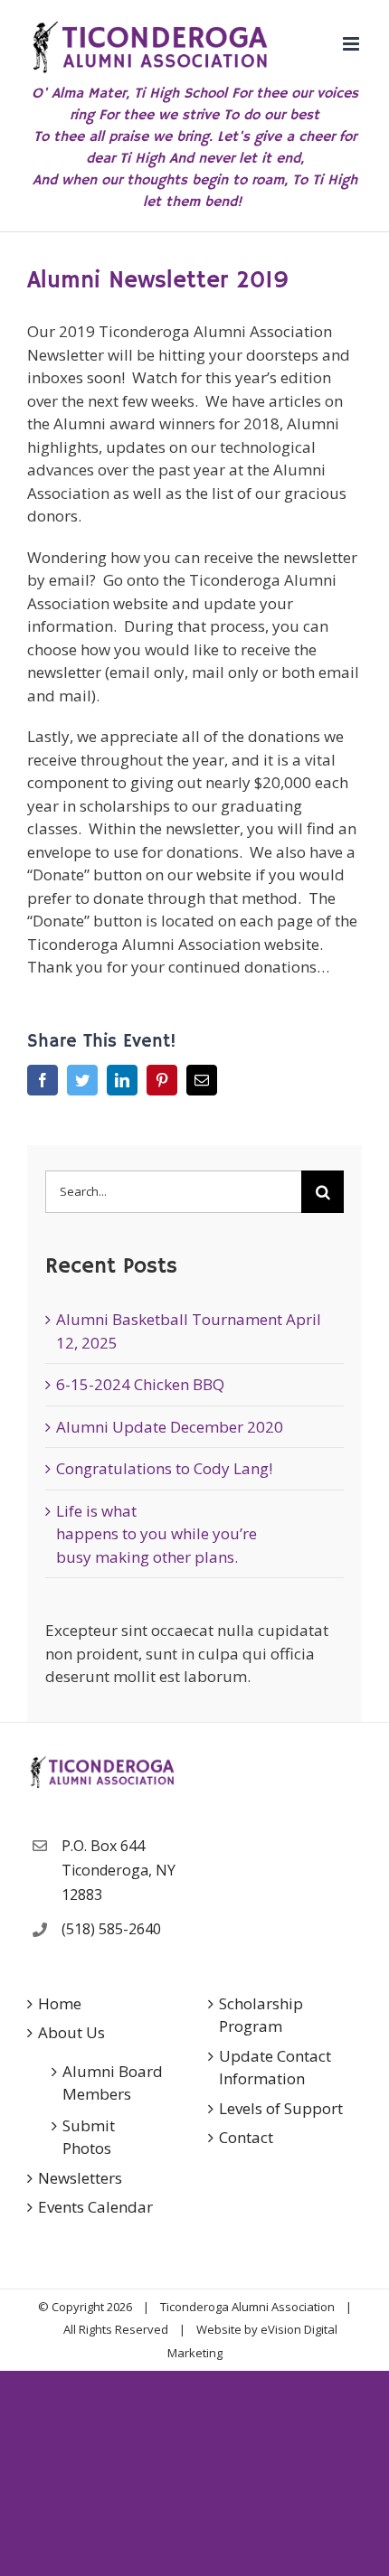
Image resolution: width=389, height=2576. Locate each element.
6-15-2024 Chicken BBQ (140, 1384)
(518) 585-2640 (111, 1929)
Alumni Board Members (113, 2083)
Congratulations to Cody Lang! (164, 1468)
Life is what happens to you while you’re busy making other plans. (157, 1534)
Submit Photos (89, 2137)
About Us (71, 2032)
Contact (246, 2137)
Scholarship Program (261, 2015)
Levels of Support (281, 2108)
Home (60, 2003)
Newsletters (80, 2178)
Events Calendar (95, 2207)
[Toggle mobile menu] (352, 44)
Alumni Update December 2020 (170, 1427)
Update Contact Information (275, 2068)
